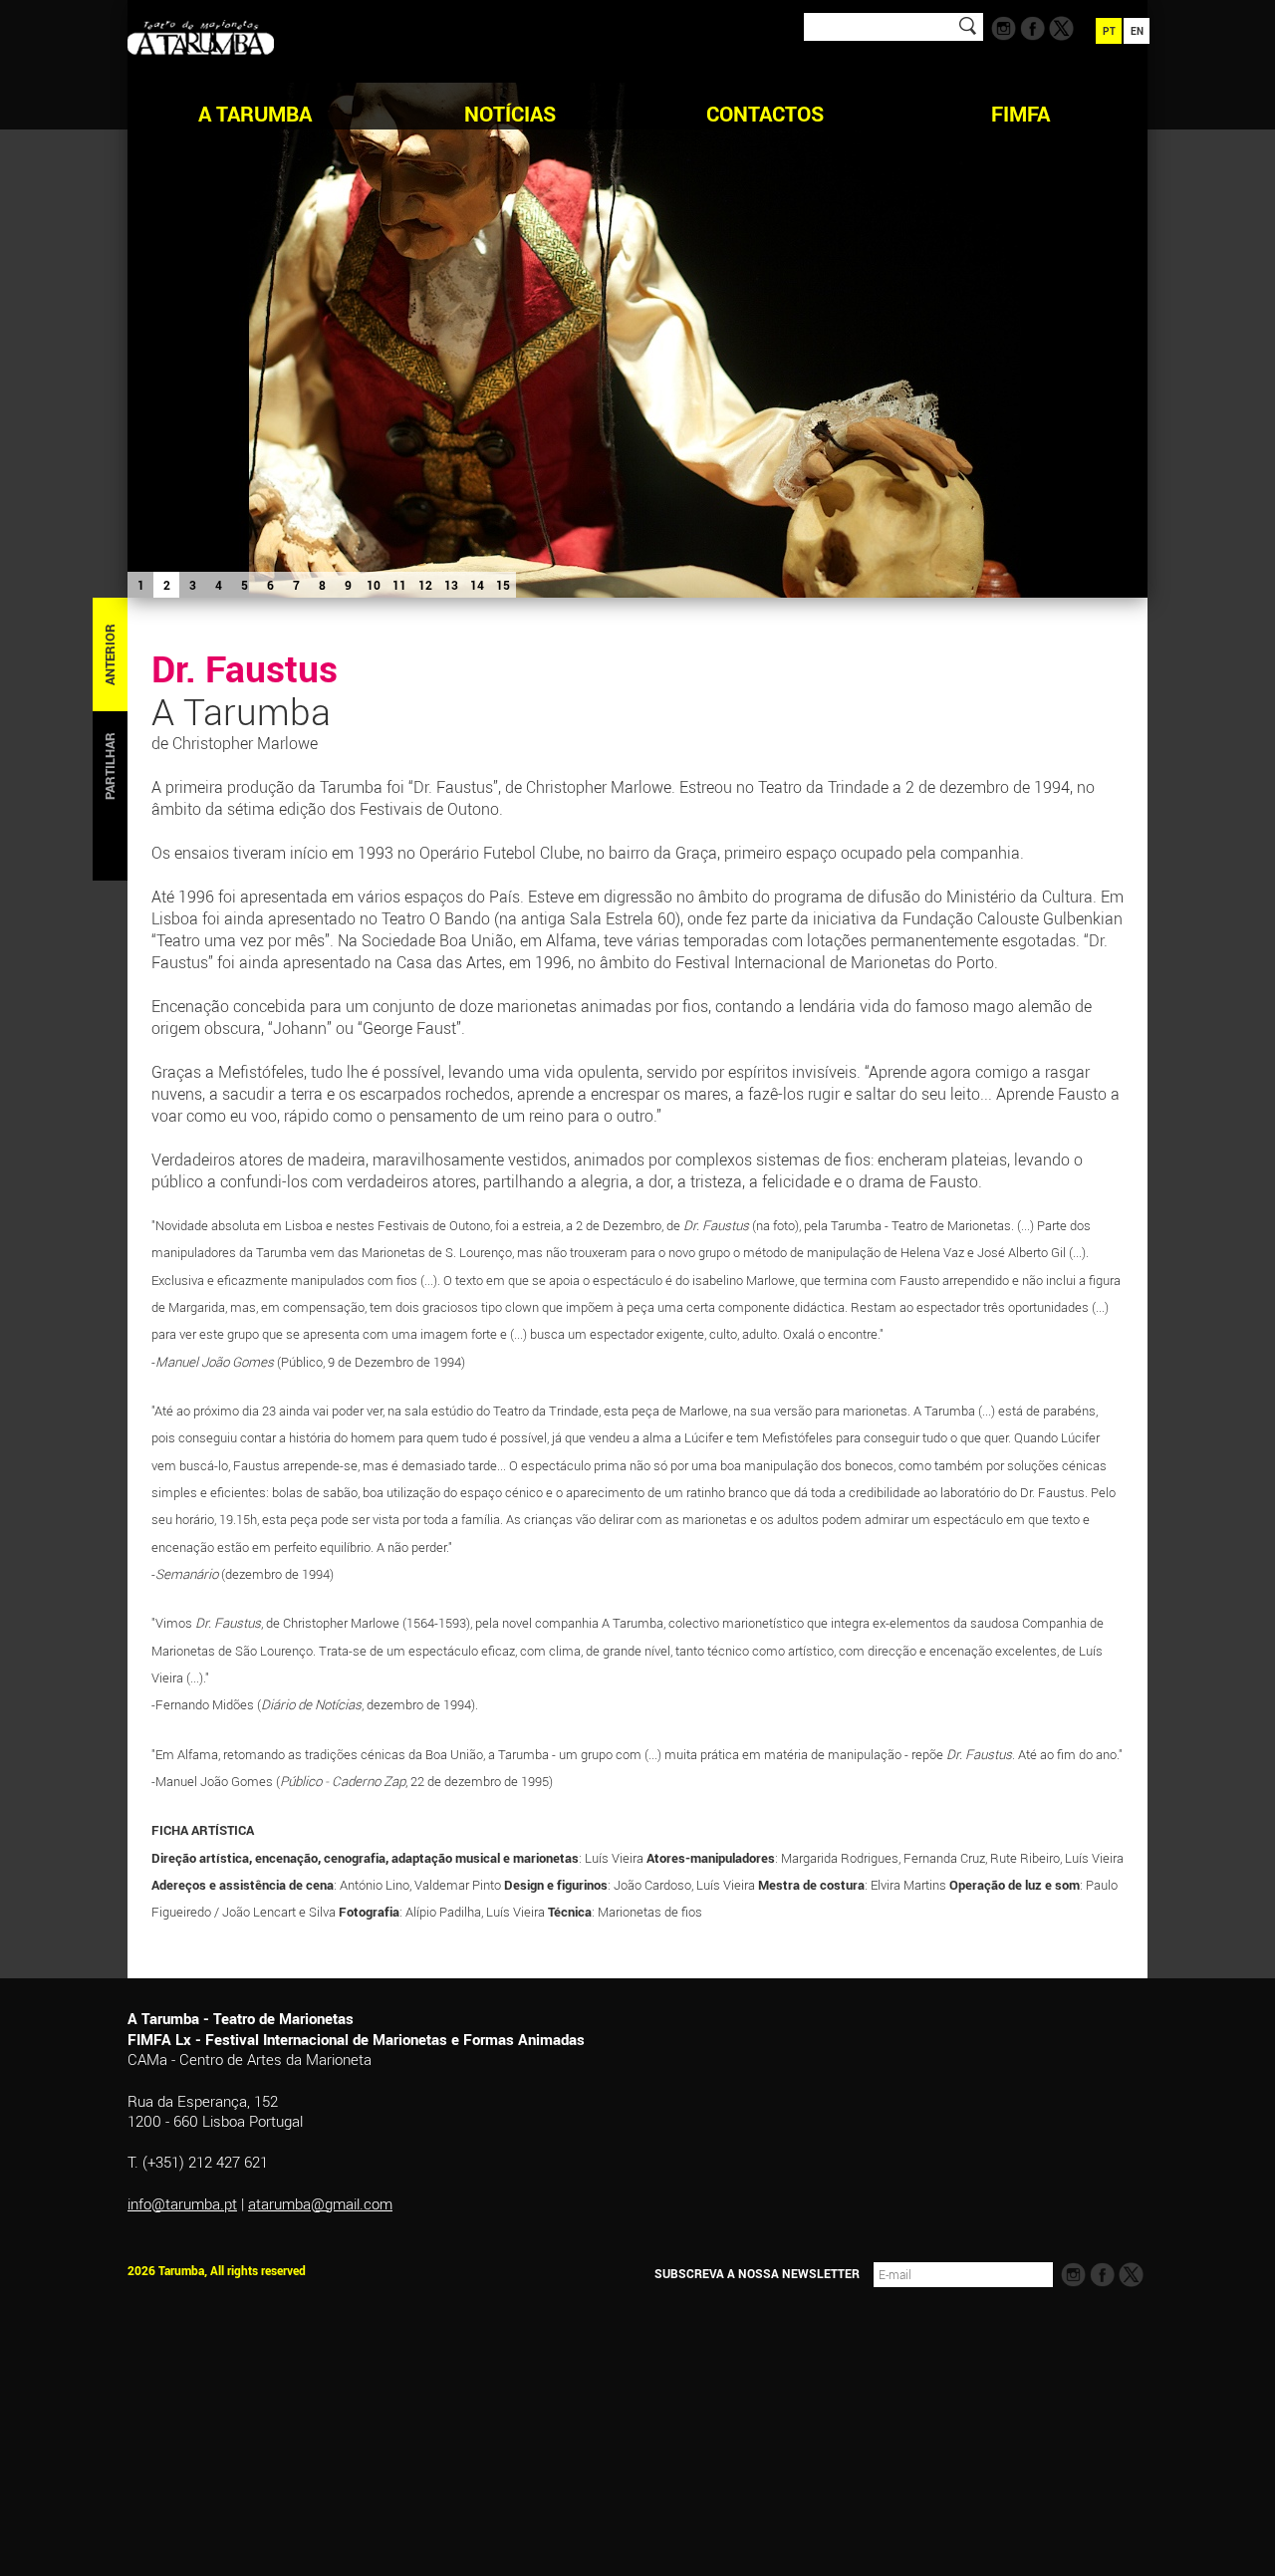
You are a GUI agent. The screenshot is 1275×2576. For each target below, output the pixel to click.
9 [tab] (348, 585)
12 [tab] (425, 585)
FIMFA (1020, 114)
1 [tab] (141, 585)
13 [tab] (451, 585)
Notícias (510, 114)
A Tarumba (255, 114)
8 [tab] (322, 585)
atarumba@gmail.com (320, 2203)
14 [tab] (477, 585)
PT (1109, 31)
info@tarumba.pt (182, 2203)
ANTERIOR (110, 654)
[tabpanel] (637, 299)
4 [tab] (219, 585)
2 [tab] (167, 585)
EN (1137, 31)
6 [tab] (270, 585)
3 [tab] (193, 585)
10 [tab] (374, 585)
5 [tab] (245, 585)
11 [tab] (399, 585)
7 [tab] (296, 585)
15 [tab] (503, 585)
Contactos (765, 114)
